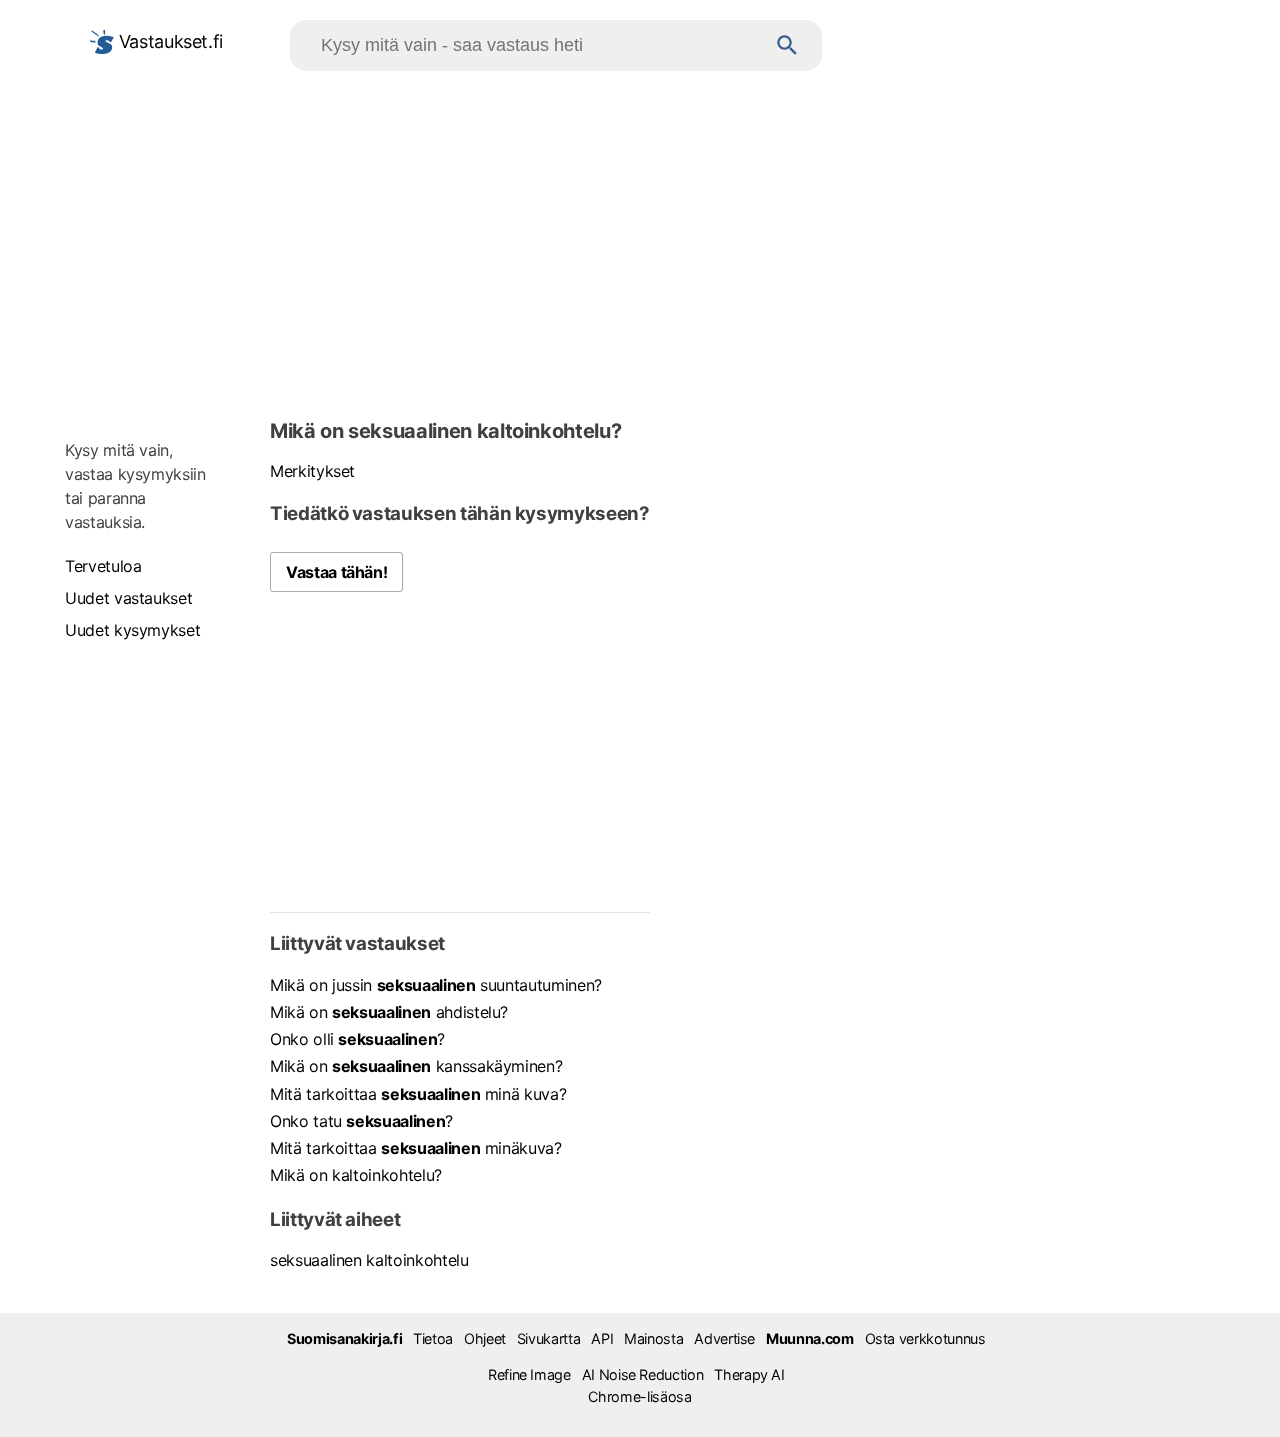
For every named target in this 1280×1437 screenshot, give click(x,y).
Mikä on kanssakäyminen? (416, 1066)
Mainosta (653, 1338)
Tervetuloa (103, 566)
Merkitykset (312, 471)
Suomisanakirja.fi (344, 1338)
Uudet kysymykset (132, 630)
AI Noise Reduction (643, 1374)
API (602, 1338)
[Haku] (787, 45)
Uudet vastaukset (128, 598)
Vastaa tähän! (336, 572)
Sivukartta (548, 1338)
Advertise (724, 1338)
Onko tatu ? (361, 1121)
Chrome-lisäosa (639, 1396)
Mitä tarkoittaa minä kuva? (418, 1094)
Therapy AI (749, 1374)
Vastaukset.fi (168, 41)
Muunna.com (809, 1338)
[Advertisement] (640, 241)
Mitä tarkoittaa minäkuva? (416, 1148)
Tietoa (433, 1338)
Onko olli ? (357, 1039)
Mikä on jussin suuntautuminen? (436, 985)
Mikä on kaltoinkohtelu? (356, 1175)
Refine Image (529, 1374)
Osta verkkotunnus (925, 1338)
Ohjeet (485, 1338)
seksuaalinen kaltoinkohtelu (369, 1260)
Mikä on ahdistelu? (389, 1012)
